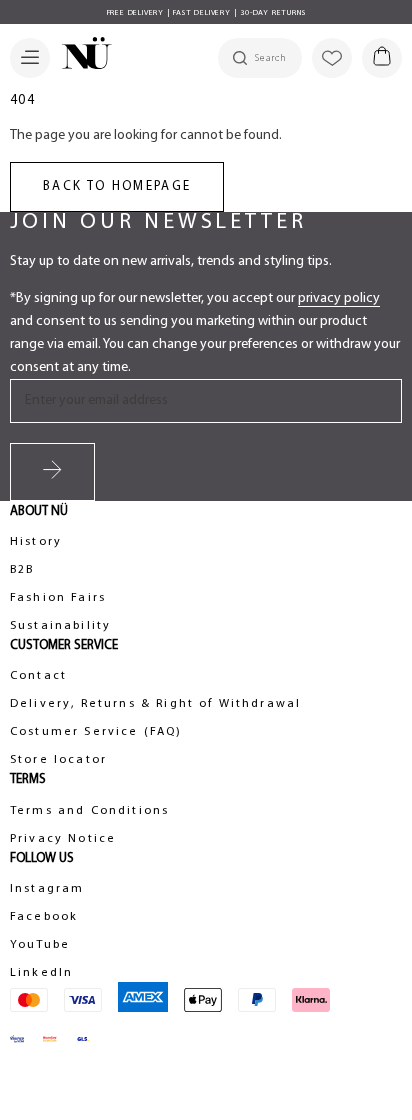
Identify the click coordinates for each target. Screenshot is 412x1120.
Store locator (58, 760)
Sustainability (60, 626)
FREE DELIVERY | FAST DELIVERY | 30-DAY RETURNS (206, 13)
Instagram (47, 889)
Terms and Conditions (89, 811)
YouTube (40, 945)
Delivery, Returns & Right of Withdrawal (155, 704)
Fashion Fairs (58, 598)
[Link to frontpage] (81, 56)
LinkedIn (41, 973)
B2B (22, 570)
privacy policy (339, 298)
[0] (382, 58)
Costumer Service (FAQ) (96, 732)
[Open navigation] (30, 58)
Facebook (44, 917)
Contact (38, 676)
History (36, 542)
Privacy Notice (63, 839)
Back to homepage (117, 186)
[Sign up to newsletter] (52, 472)
